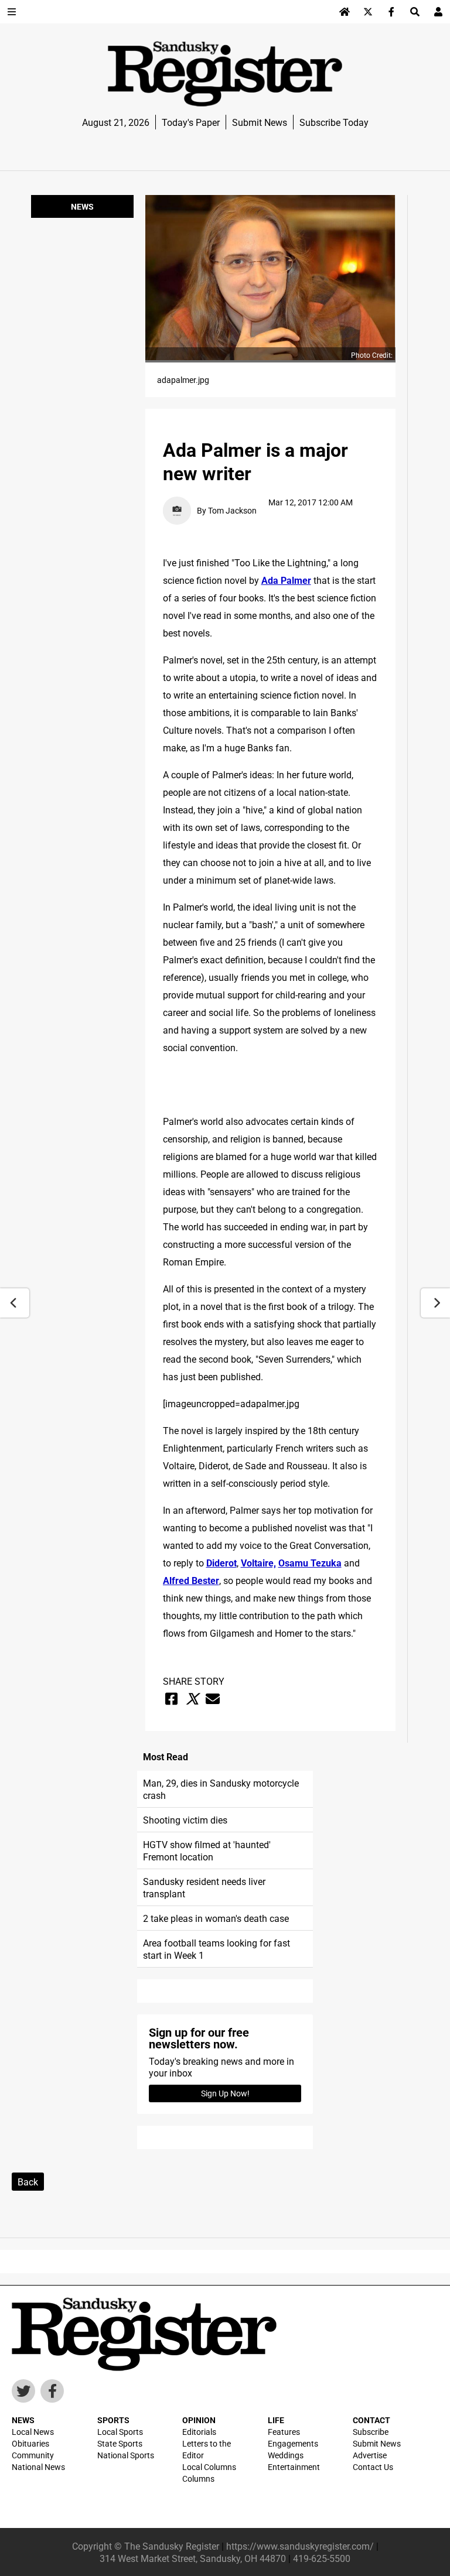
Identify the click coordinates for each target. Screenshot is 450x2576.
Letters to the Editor (207, 2449)
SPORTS (113, 2420)
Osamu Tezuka (310, 1563)
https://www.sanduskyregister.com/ (300, 2546)
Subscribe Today (334, 122)
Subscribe (371, 2432)
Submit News (260, 122)
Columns (198, 2478)
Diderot (221, 1563)
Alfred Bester (191, 1580)
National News (38, 2467)
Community (33, 2455)
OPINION (199, 2420)
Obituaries (30, 2443)
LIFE (276, 2420)
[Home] (345, 12)
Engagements (293, 2443)
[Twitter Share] (192, 1699)
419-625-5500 (322, 2558)
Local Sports (120, 2432)
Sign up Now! (225, 2093)
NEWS (23, 2420)
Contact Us (373, 2467)
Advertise (370, 2455)
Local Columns (209, 2467)
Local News (33, 2432)
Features (284, 2432)
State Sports (120, 2443)
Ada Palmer (286, 580)
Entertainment (294, 2467)
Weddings (286, 2455)
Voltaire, (258, 1563)
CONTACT (371, 2420)
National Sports (126, 2455)
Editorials (199, 2432)
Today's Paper (191, 122)
